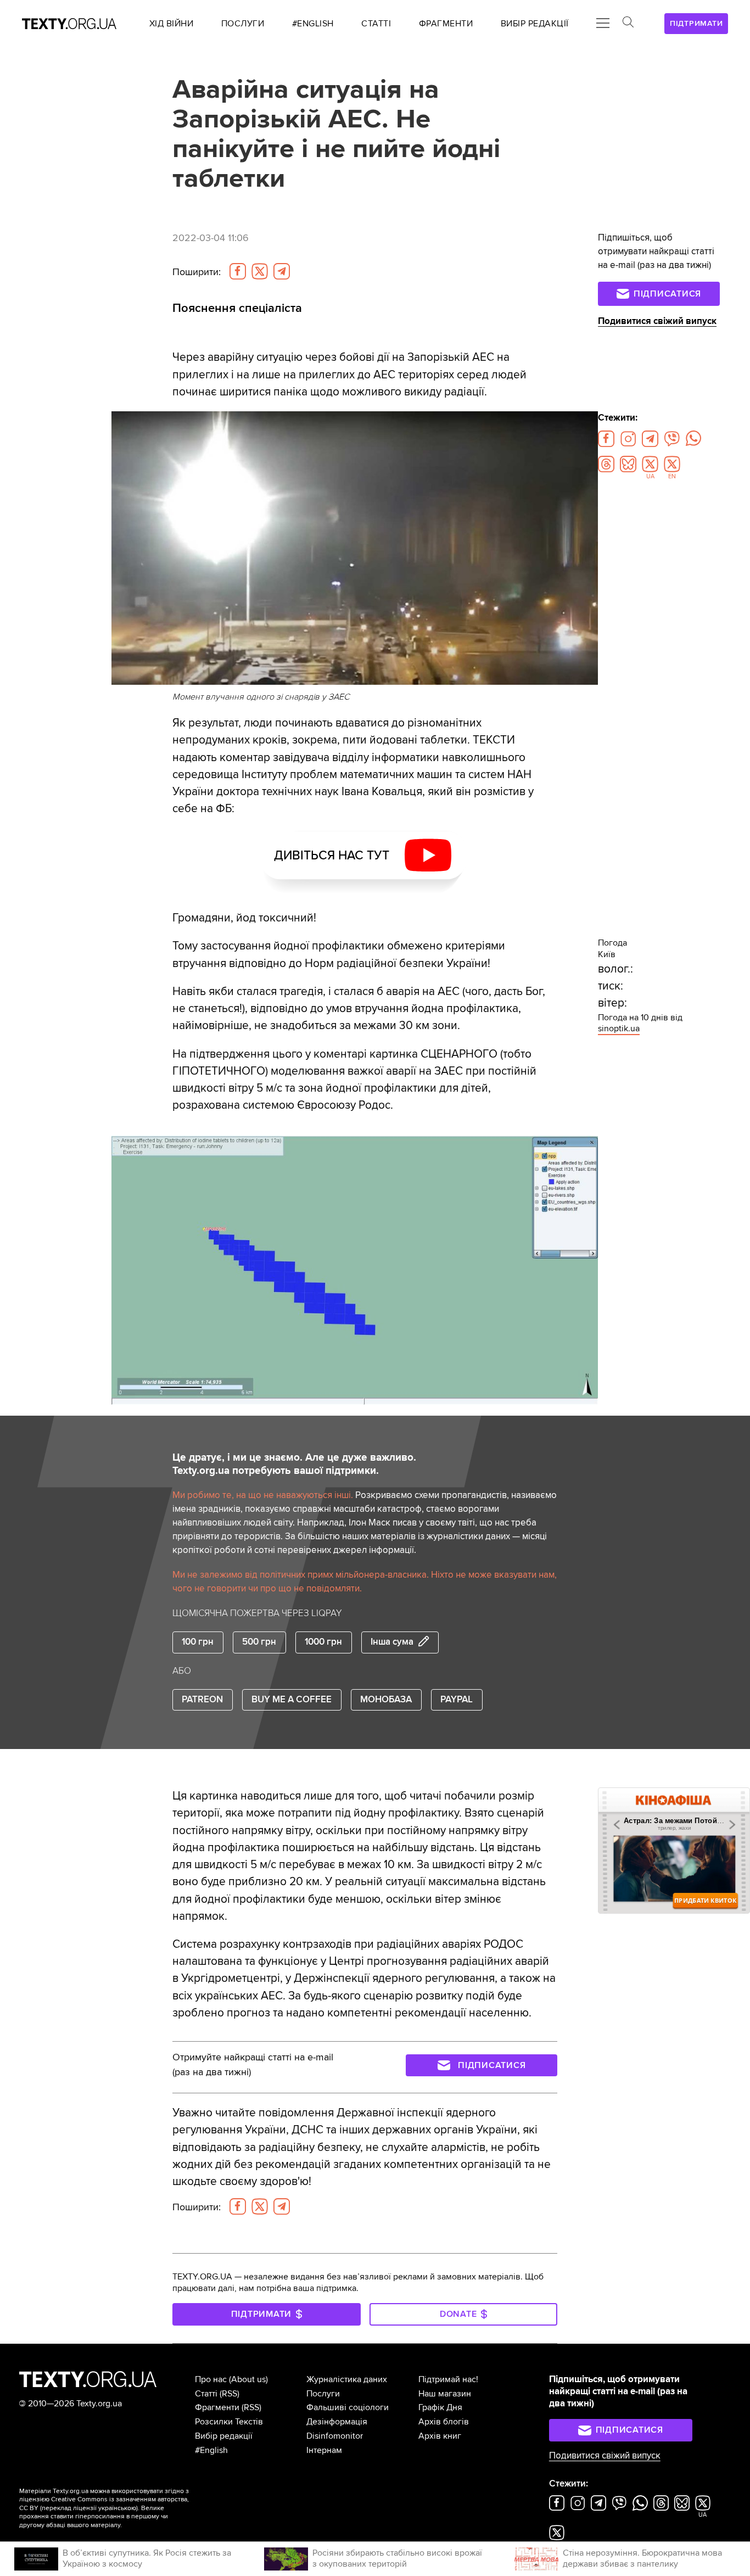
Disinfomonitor (335, 2436)
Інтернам (324, 2450)
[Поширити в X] (260, 271)
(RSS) (230, 2394)
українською (117, 2508)
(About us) (248, 2379)
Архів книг (440, 2436)
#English (211, 2450)
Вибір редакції (224, 2436)
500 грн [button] (259, 1642)
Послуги (323, 2394)
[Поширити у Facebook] (238, 271)
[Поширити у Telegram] (282, 271)
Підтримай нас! (448, 2379)
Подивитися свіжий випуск (657, 321)
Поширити (197, 272)
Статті (206, 2394)
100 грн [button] (198, 1642)
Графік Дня (440, 2407)
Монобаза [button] (386, 1700)
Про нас (211, 2379)
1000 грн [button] (323, 1642)
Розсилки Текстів (229, 2422)
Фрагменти (217, 2407)
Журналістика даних (347, 2379)
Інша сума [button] (392, 1642)
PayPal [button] (457, 1700)
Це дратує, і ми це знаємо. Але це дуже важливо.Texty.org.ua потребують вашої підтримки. (294, 1464)
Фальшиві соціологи (348, 2407)
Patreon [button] (202, 1700)
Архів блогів (444, 2422)
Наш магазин (445, 2394)
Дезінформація (337, 2422)
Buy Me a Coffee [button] (292, 1700)
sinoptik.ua (619, 1029)
